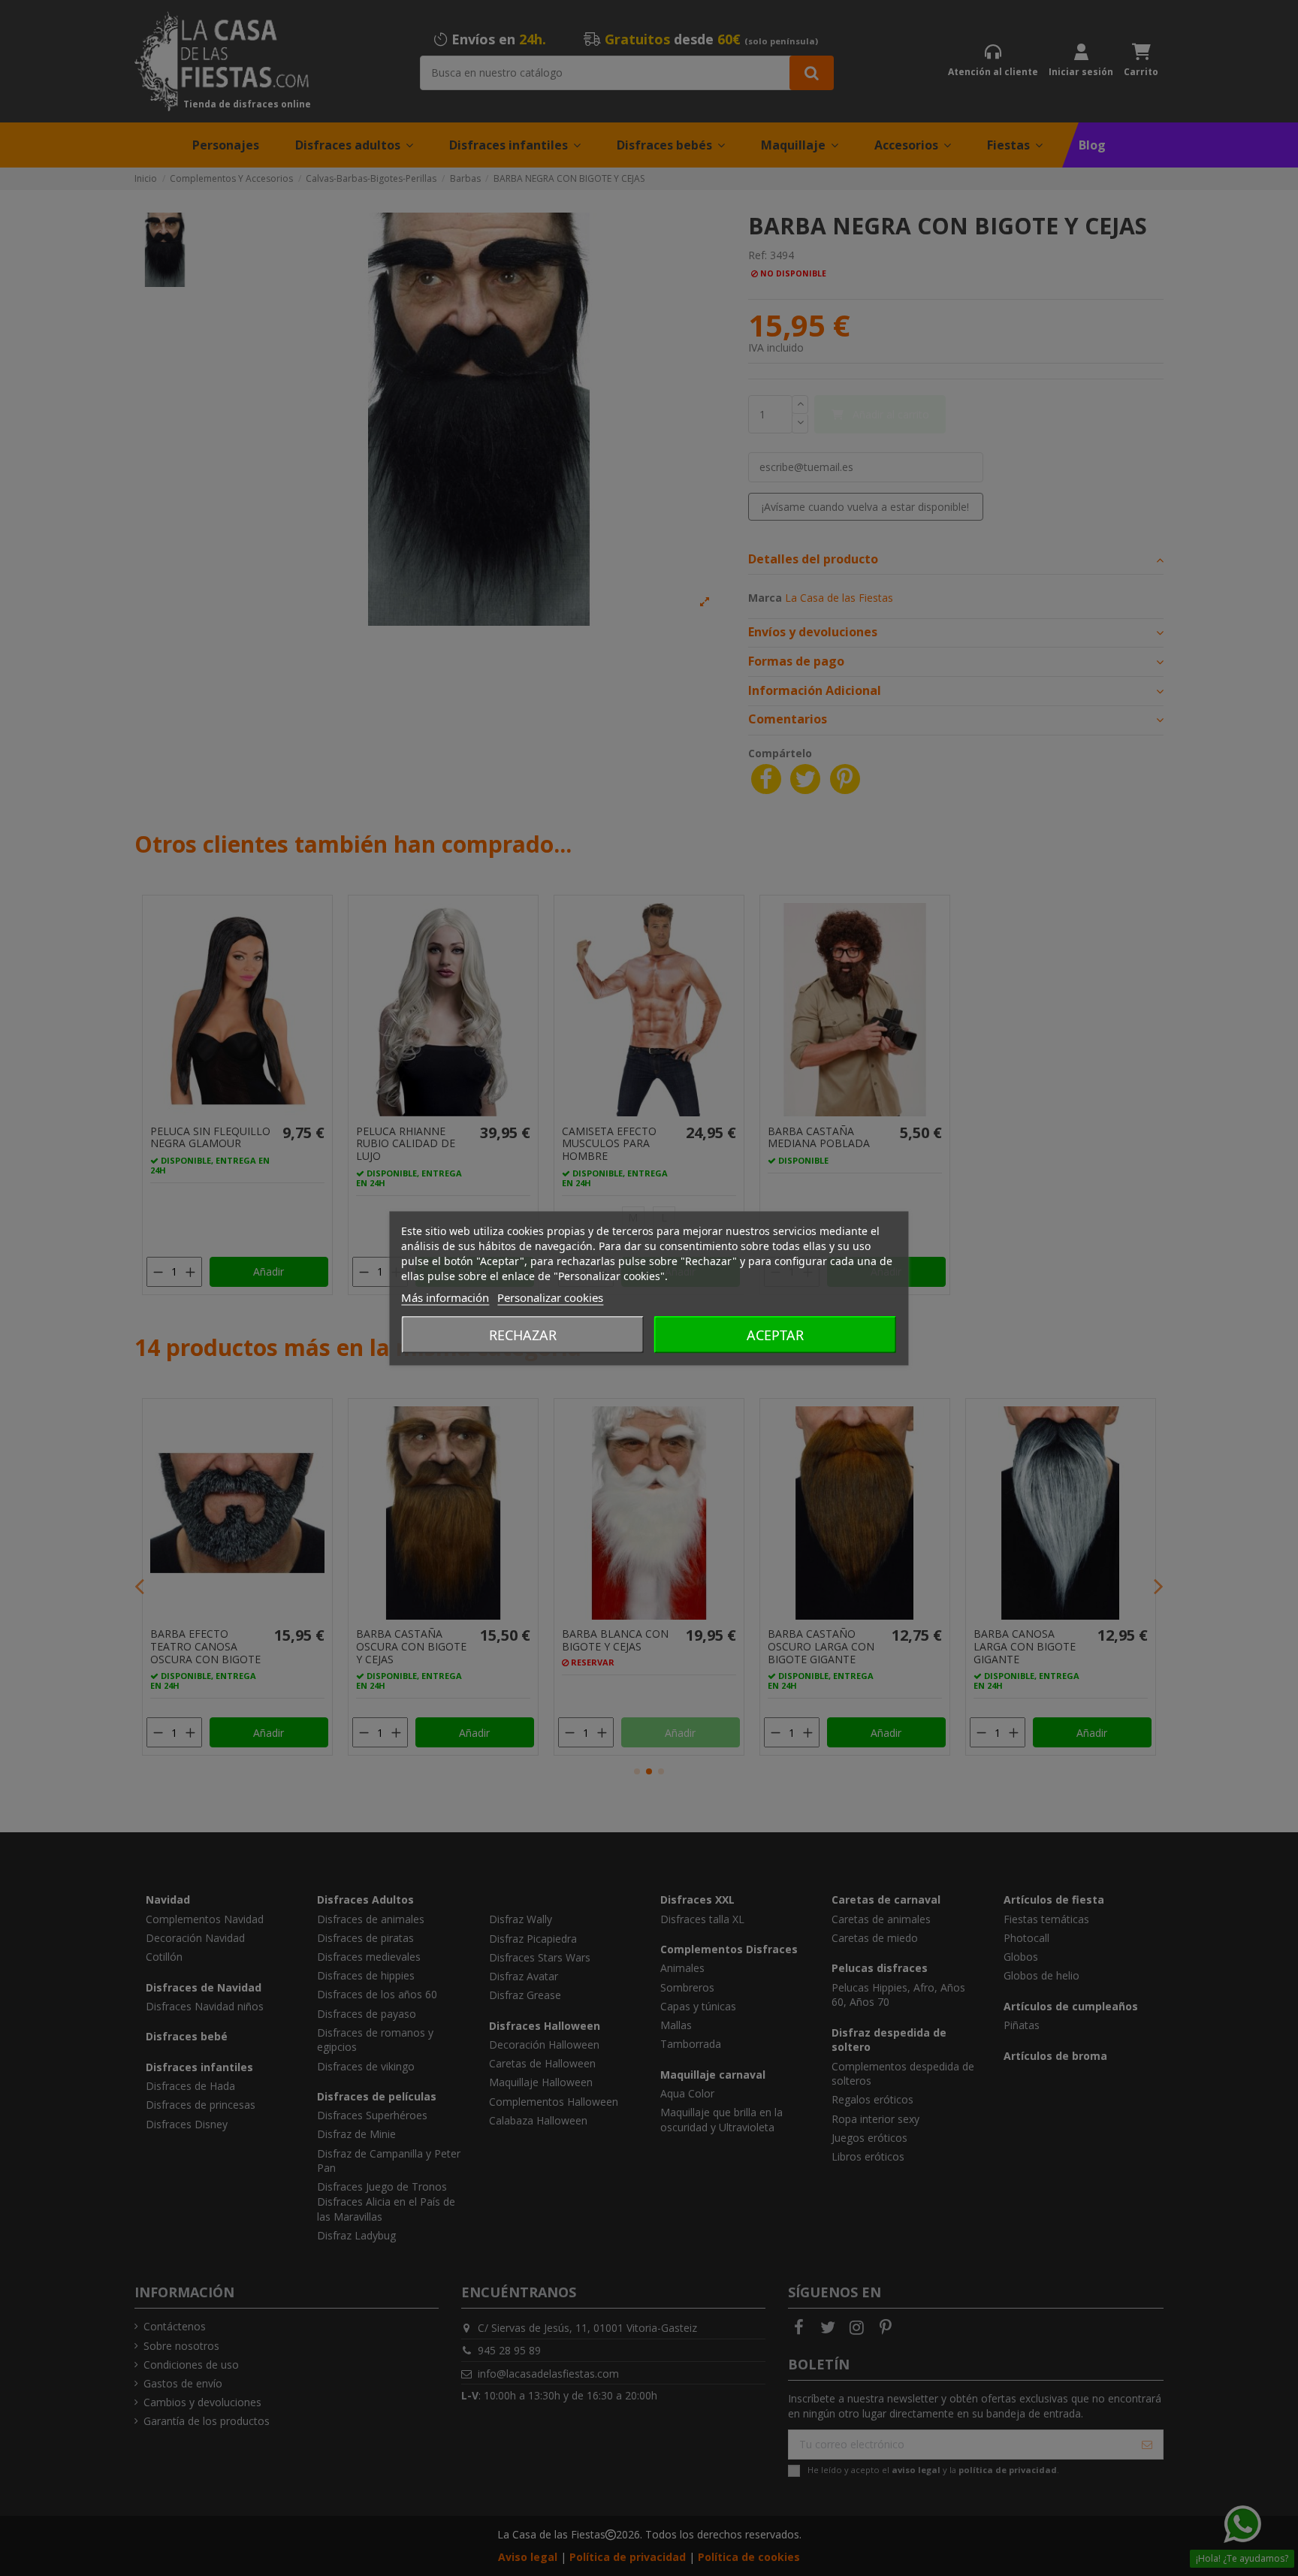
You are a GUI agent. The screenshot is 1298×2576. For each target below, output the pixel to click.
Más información (445, 1297)
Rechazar (523, 1334)
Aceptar (775, 1334)
